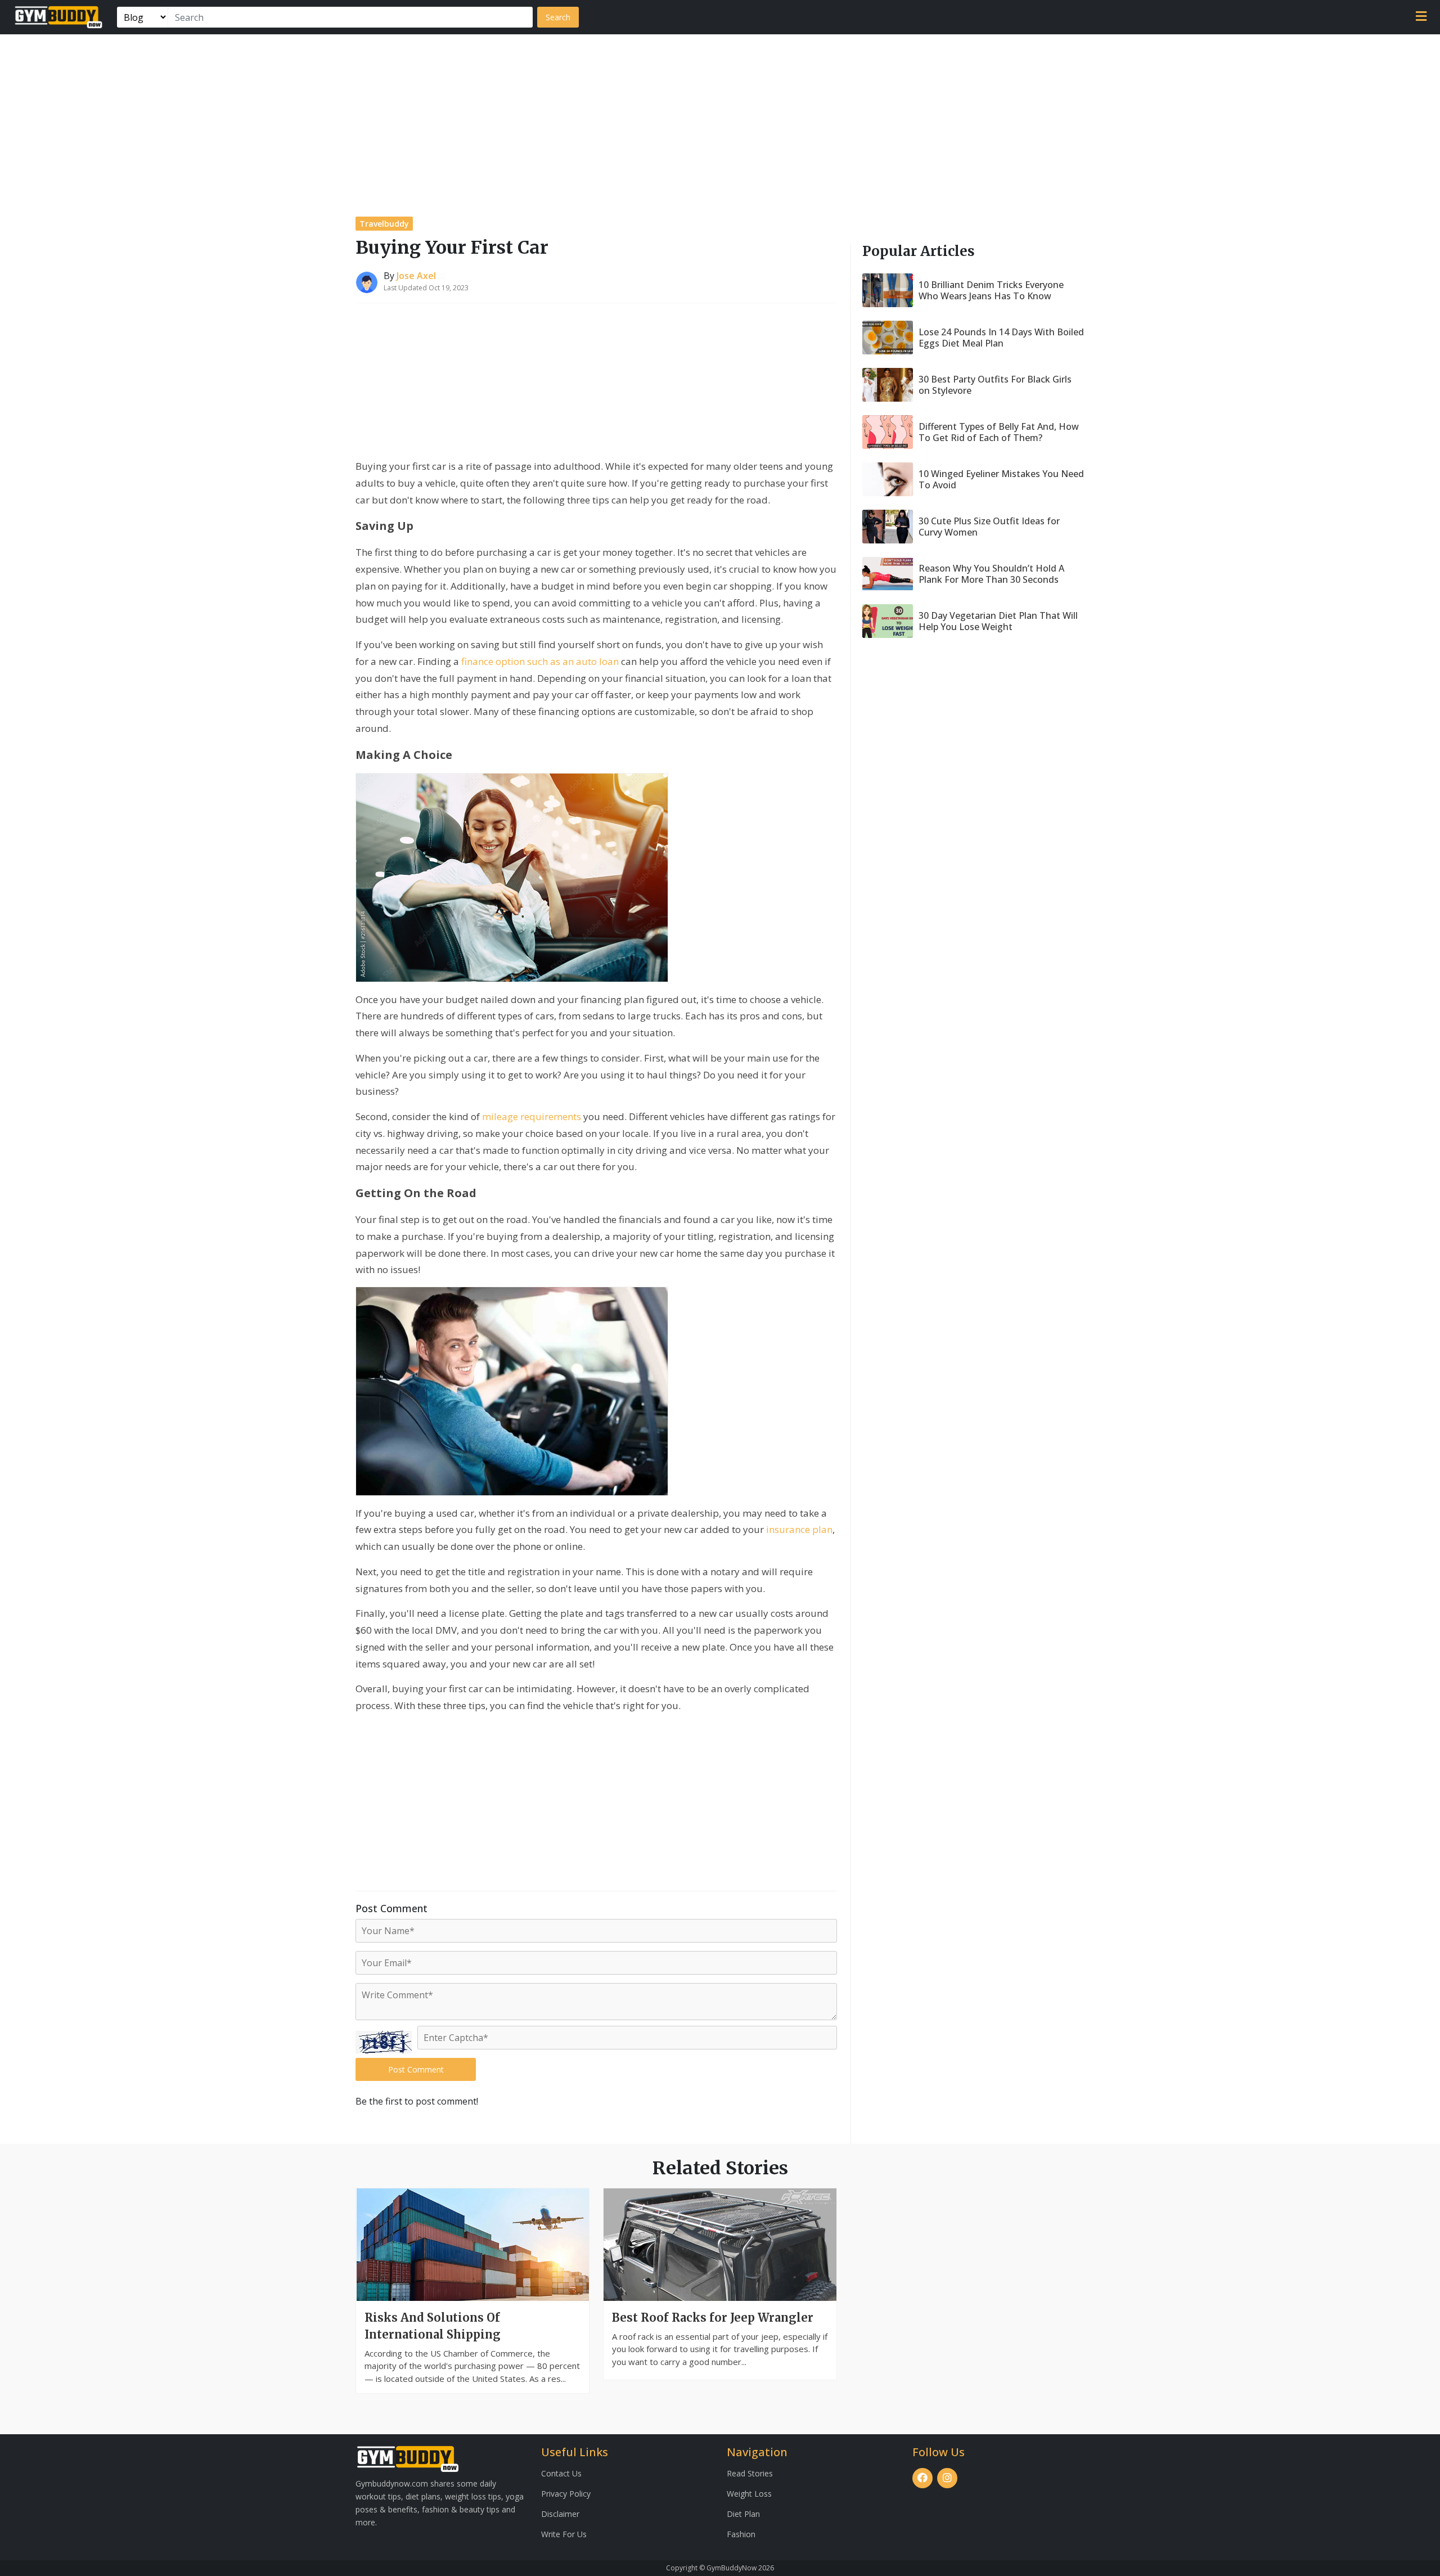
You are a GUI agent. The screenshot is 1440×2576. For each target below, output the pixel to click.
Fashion (741, 2534)
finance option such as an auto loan (540, 661)
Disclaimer (560, 2514)
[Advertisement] (720, 119)
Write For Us (564, 2534)
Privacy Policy (566, 2494)
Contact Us (561, 2473)
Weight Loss (749, 2494)
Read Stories (750, 2473)
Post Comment (416, 2069)
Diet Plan (743, 2514)
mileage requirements (532, 1116)
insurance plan (799, 1529)
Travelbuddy (384, 224)
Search (558, 17)
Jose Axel (416, 276)
